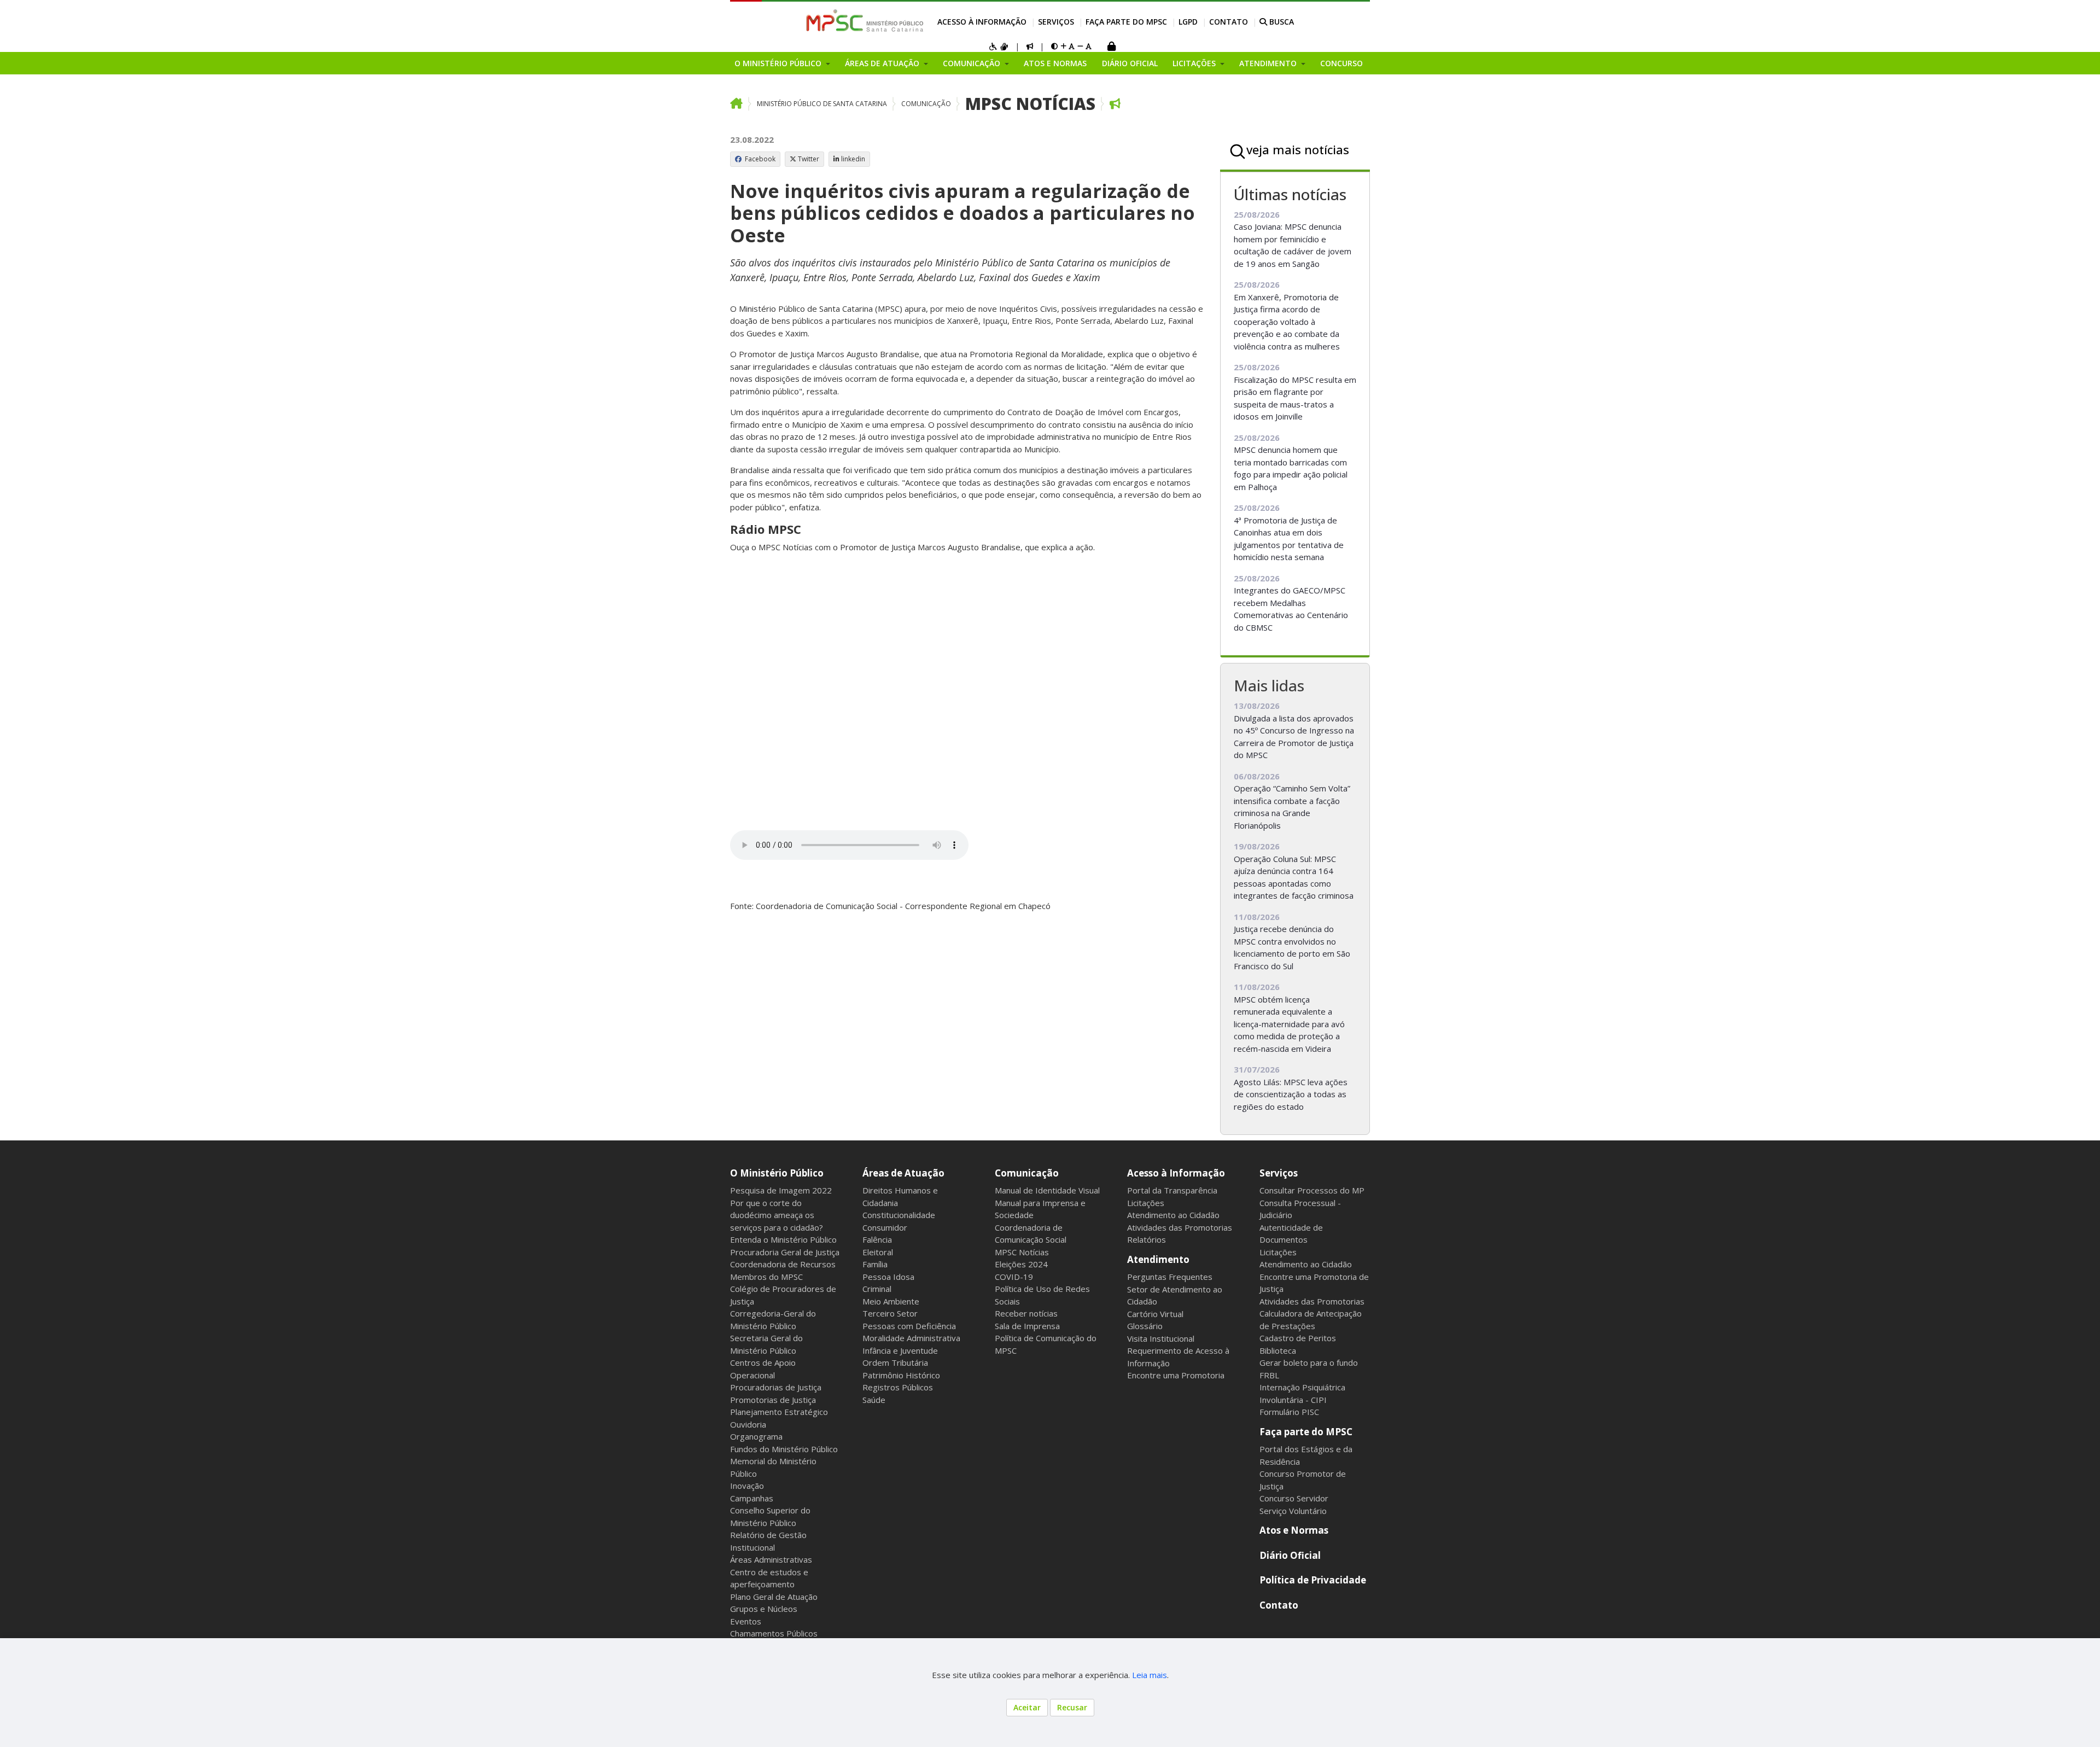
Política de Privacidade (1313, 1580)
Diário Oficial (1130, 63)
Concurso (1341, 63)
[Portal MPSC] (870, 21)
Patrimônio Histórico (901, 1375)
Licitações (1146, 1203)
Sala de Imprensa (1027, 1326)
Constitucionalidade (899, 1215)
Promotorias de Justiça (773, 1400)
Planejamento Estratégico (779, 1412)
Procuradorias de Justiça (776, 1387)
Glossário (1145, 1326)
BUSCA (1281, 22)
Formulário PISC (1289, 1412)
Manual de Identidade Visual (1047, 1190)
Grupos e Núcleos (764, 1609)
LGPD (1188, 22)
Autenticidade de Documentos (1291, 1234)
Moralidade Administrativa (911, 1338)
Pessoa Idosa (888, 1277)
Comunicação (926, 104)
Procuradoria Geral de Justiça (785, 1252)
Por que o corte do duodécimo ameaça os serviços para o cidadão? (777, 1215)
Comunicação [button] (973, 63)
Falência (877, 1239)
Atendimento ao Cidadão (1173, 1215)
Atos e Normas (1055, 63)
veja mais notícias (1298, 149)
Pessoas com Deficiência (909, 1326)
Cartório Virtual (1155, 1314)
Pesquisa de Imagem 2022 (781, 1190)
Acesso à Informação (982, 22)
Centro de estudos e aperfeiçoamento (769, 1578)
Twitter (809, 159)
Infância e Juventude (900, 1350)
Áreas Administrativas (771, 1559)
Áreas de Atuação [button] (883, 63)
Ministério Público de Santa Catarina (822, 104)
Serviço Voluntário (1293, 1511)
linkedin (853, 159)
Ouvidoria (748, 1424)
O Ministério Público (777, 1173)
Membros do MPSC (766, 1277)
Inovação (747, 1486)
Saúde (874, 1400)
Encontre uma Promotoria (1176, 1375)
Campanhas (752, 1498)
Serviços (1056, 22)
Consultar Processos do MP (1312, 1190)
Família (875, 1264)
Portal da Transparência (1172, 1190)
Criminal (877, 1289)
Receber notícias (1026, 1313)
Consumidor (885, 1227)
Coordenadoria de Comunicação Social (1031, 1234)
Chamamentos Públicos (774, 1633)
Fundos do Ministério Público (784, 1449)
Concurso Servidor (1294, 1498)
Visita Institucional (1161, 1338)
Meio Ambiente (891, 1301)
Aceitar (1027, 1707)
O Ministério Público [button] (779, 63)
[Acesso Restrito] (1111, 47)
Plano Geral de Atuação (774, 1597)
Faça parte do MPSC (1126, 22)
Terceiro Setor (890, 1313)
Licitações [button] (1195, 63)
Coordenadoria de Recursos (783, 1264)
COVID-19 (1014, 1277)
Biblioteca (1278, 1350)
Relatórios (1147, 1239)
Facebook (759, 159)
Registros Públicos (898, 1387)
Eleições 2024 (1021, 1264)
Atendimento (1158, 1259)
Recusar (1072, 1707)
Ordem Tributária (895, 1362)
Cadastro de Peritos (1298, 1338)
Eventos (746, 1621)
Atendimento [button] (1269, 63)
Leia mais (1150, 1675)
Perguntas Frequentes (1170, 1277)
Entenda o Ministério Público (783, 1239)
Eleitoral (878, 1252)
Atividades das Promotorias (1180, 1227)
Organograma (756, 1436)
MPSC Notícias (1030, 104)
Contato (1229, 22)
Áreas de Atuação (903, 1173)
